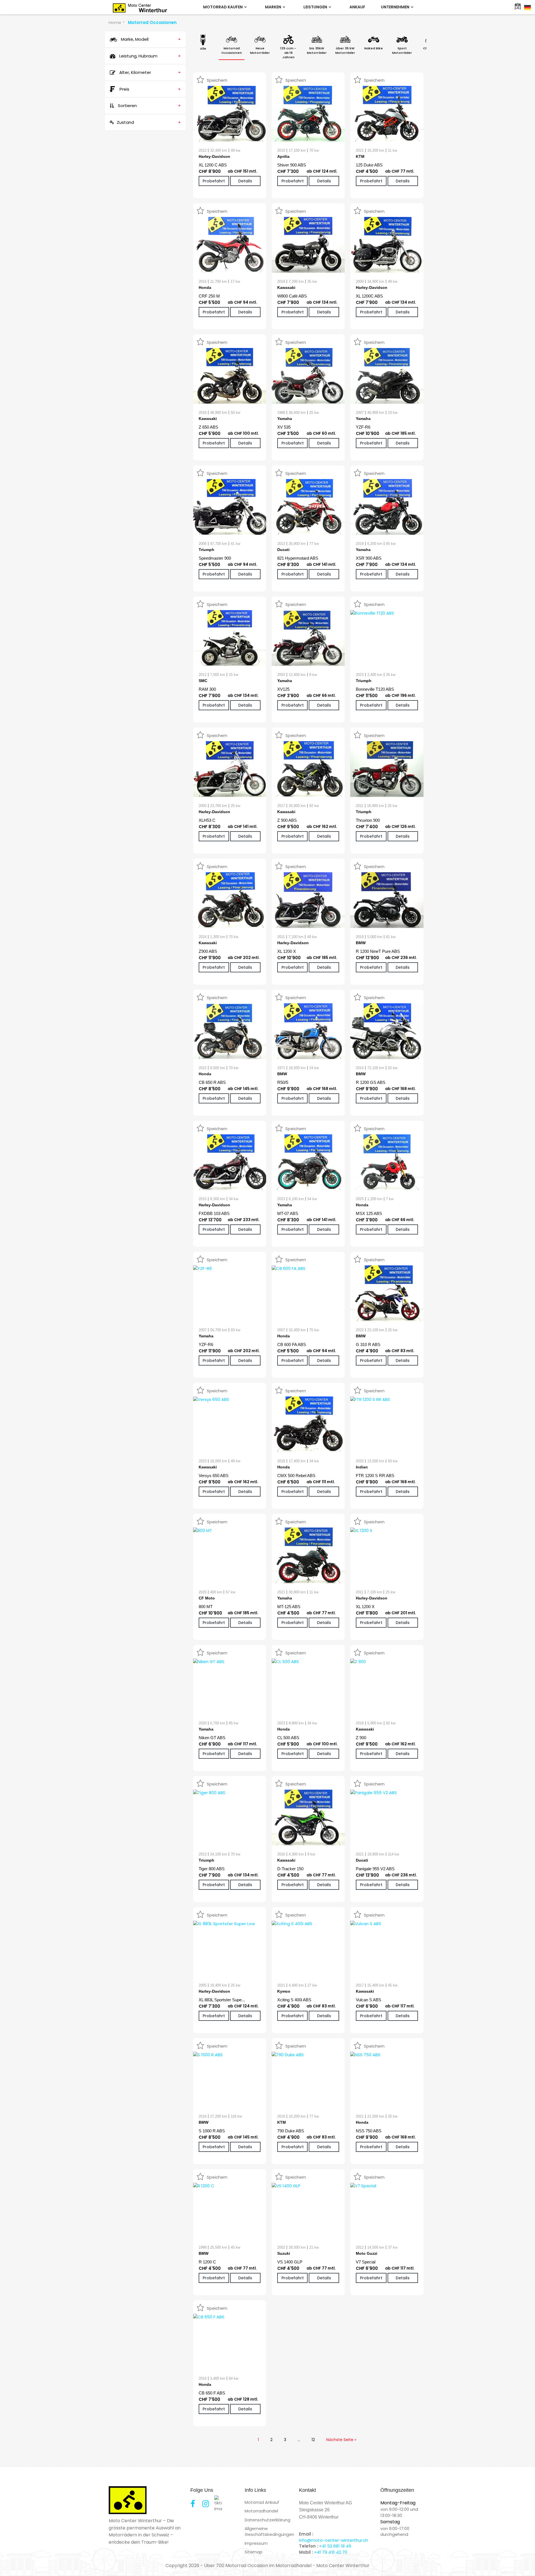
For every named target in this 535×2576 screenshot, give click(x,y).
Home (115, 22)
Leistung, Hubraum (149, 56)
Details (245, 181)
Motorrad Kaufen (223, 7)
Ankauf (357, 7)
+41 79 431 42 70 (331, 2552)
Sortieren (149, 106)
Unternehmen (396, 7)
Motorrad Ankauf (262, 2502)
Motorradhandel (261, 2511)
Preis (150, 89)
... (299, 2440)
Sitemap (254, 2552)
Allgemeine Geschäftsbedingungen (269, 2531)
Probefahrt (214, 181)
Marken (273, 7)
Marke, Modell (150, 39)
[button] (12, 2564)
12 (313, 2440)
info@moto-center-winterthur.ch (334, 2540)
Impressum (256, 2543)
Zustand (149, 122)
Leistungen (316, 7)
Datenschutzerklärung (267, 2520)
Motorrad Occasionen (152, 22)
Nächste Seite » (341, 2440)
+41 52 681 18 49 (335, 2546)
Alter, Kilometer (149, 72)
